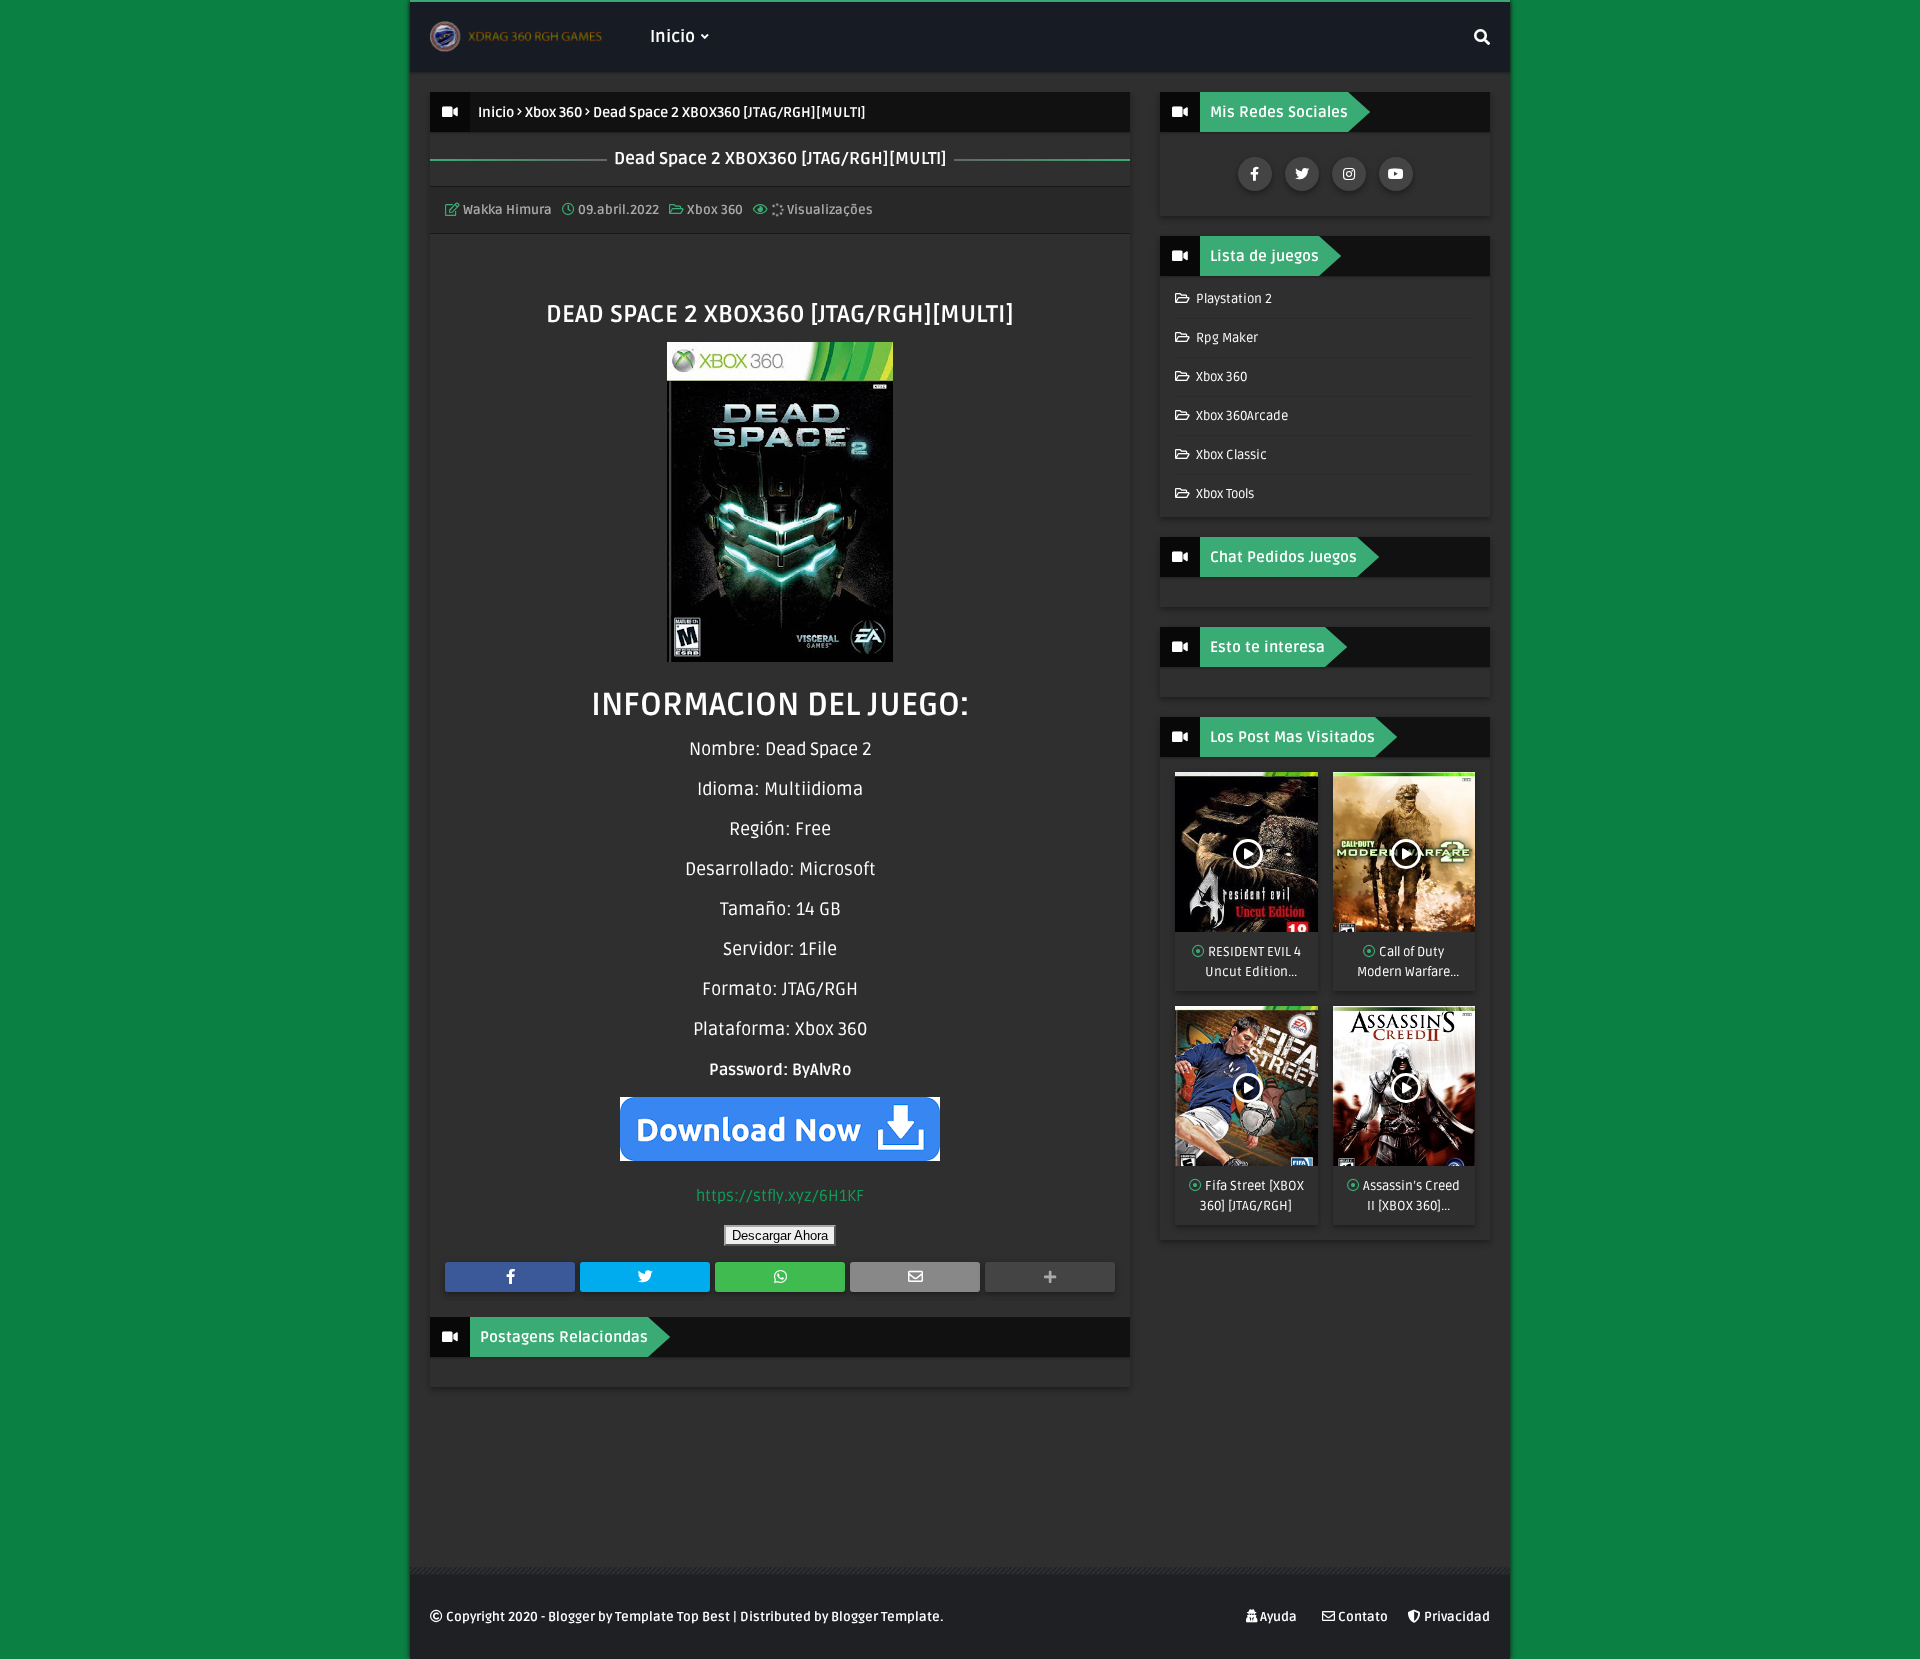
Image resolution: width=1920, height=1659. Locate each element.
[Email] (915, 1277)
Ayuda (1277, 1617)
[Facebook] (510, 1277)
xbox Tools (1223, 494)
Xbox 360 (553, 112)
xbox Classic (1230, 455)
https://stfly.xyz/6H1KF (780, 1196)
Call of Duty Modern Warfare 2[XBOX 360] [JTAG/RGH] (1403, 963)
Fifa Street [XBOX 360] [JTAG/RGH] (1252, 1196)
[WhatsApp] (780, 1277)
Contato (1361, 1617)
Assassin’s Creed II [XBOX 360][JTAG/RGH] (1411, 1197)
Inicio (496, 112)
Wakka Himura (507, 210)
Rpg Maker (1225, 338)
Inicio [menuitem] (672, 36)
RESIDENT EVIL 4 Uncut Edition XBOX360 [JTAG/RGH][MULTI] (1246, 963)
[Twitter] (645, 1277)
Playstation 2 (1232, 299)
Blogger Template (885, 1617)
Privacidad (1455, 1617)
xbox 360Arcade (1240, 416)
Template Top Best (672, 1617)
